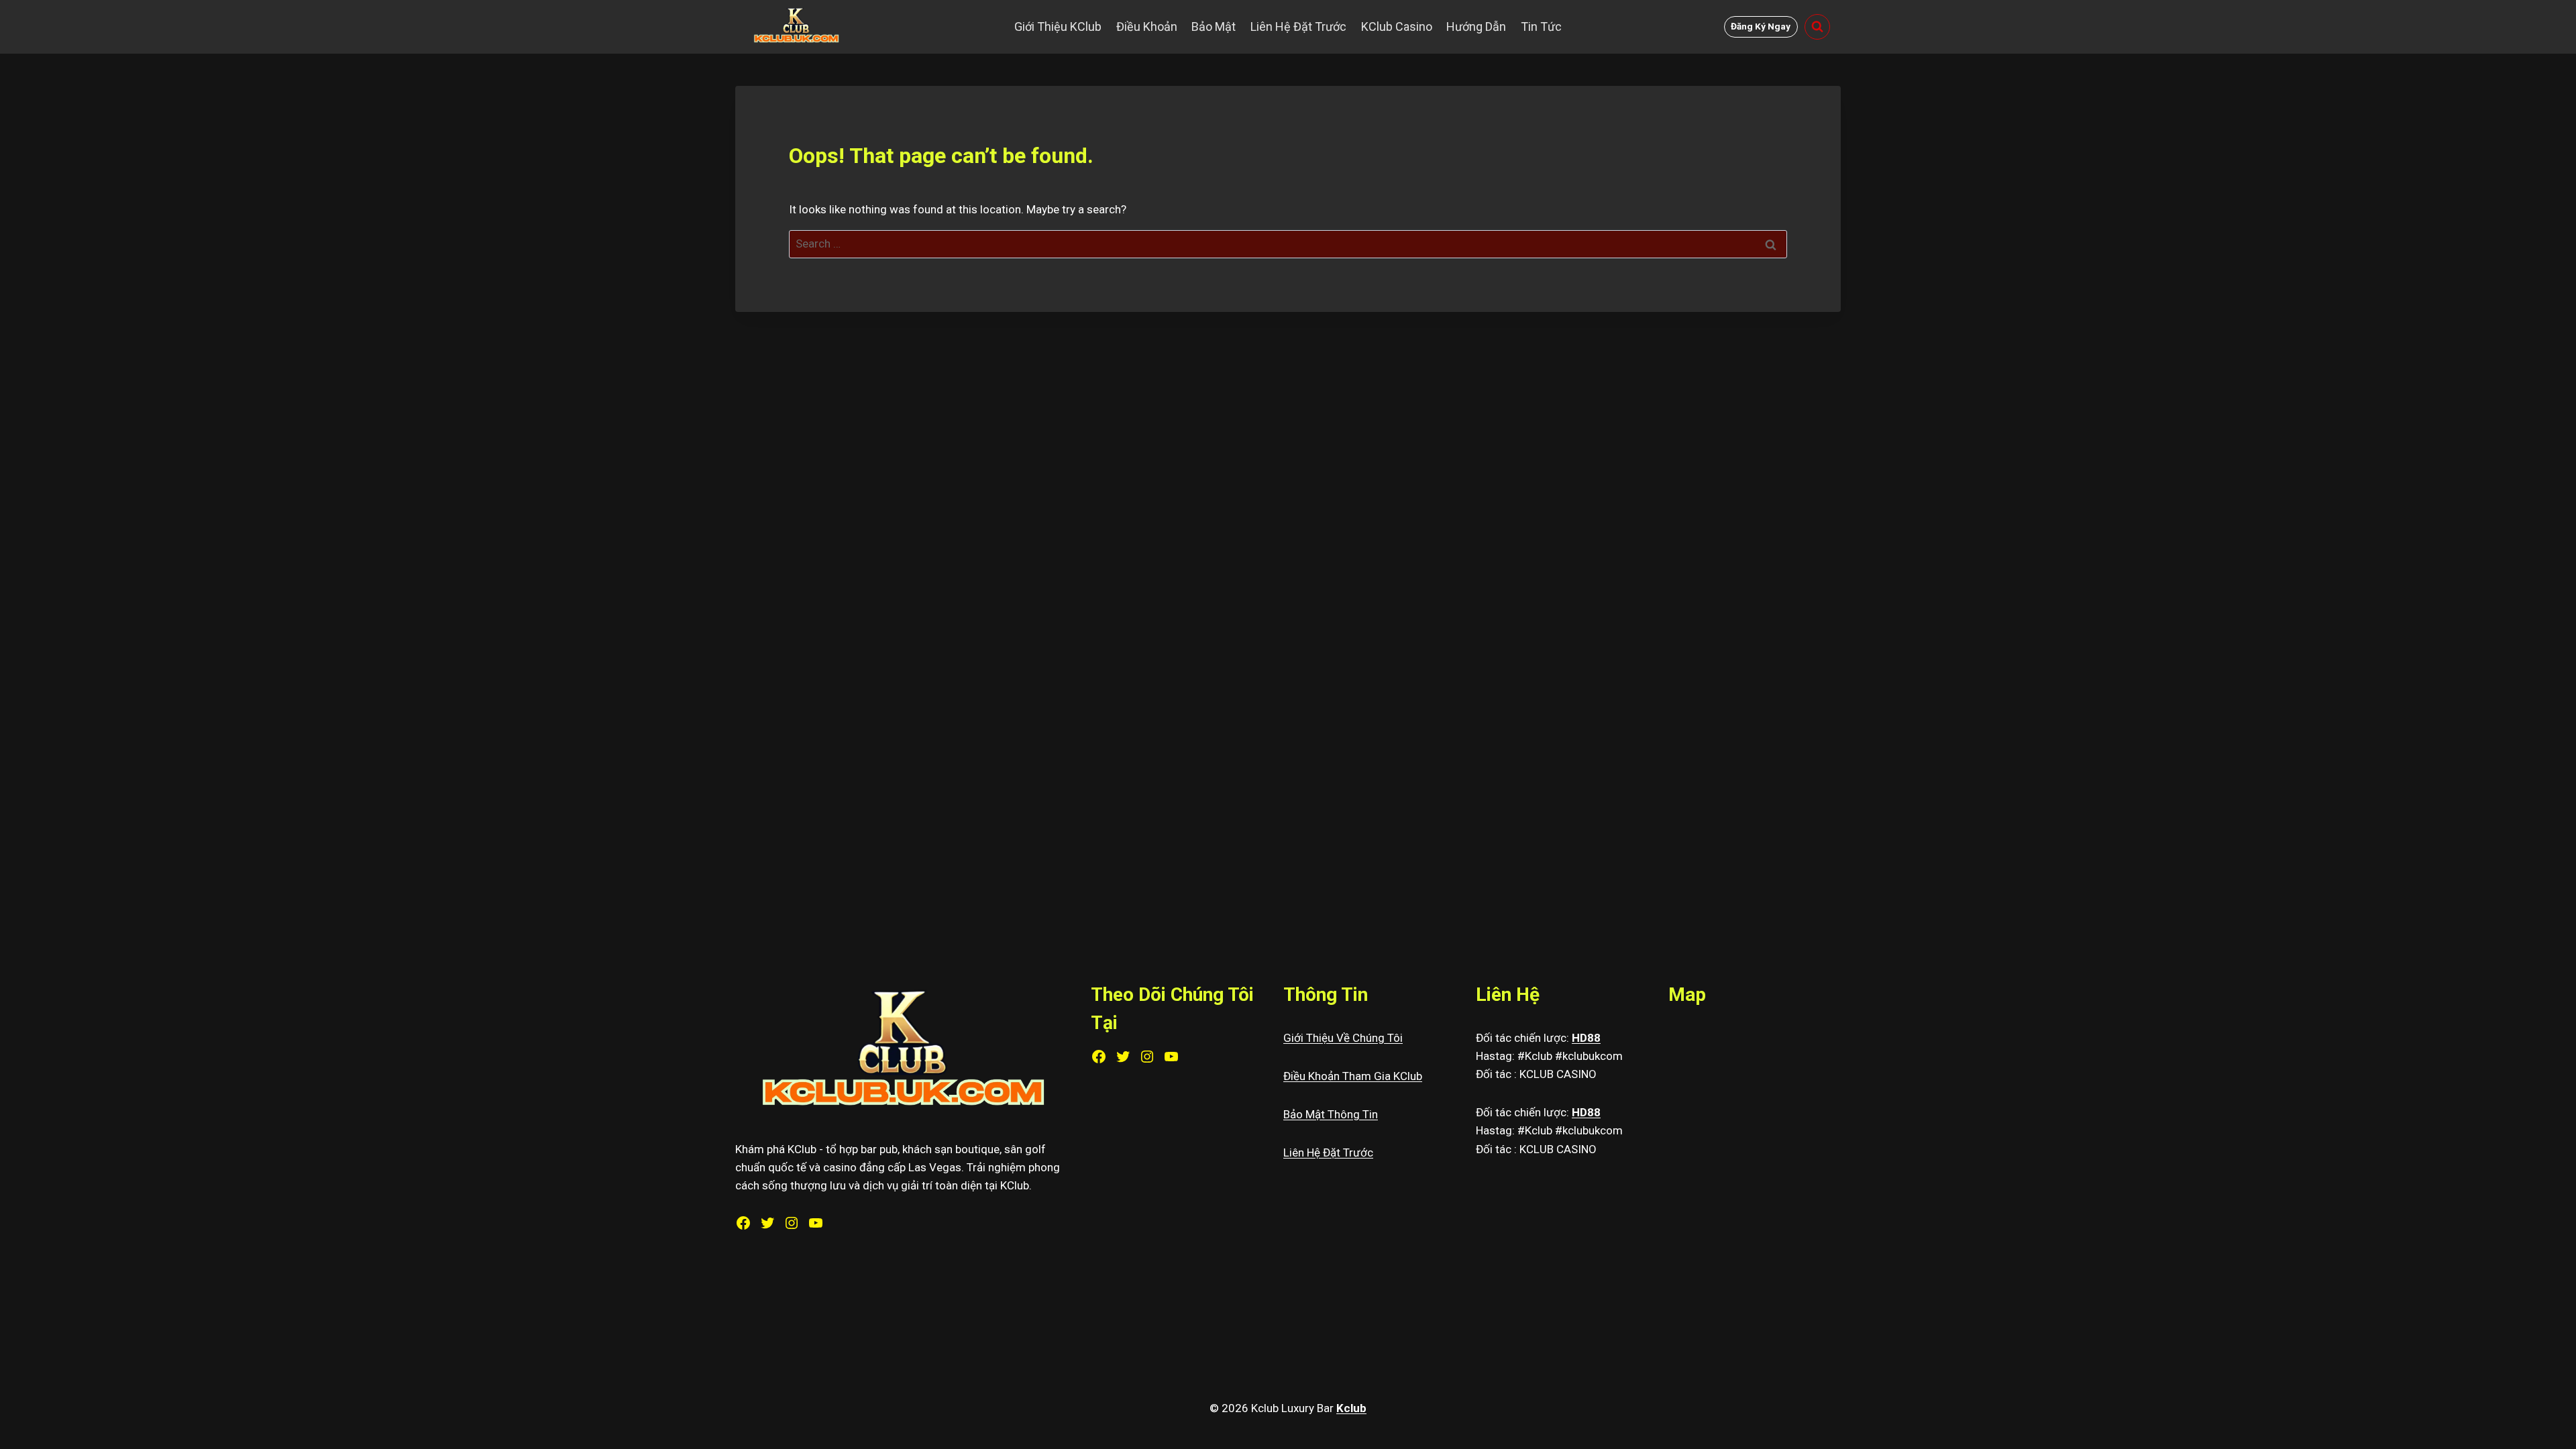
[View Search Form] (1817, 27)
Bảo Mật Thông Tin (1331, 1114)
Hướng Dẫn (1476, 26)
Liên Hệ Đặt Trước (1298, 26)
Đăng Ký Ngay (1761, 26)
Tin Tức (1541, 26)
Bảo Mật (1214, 26)
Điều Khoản (1147, 26)
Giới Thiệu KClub (1058, 26)
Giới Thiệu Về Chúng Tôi (1343, 1038)
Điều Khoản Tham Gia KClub (1353, 1076)
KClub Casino (1397, 26)
